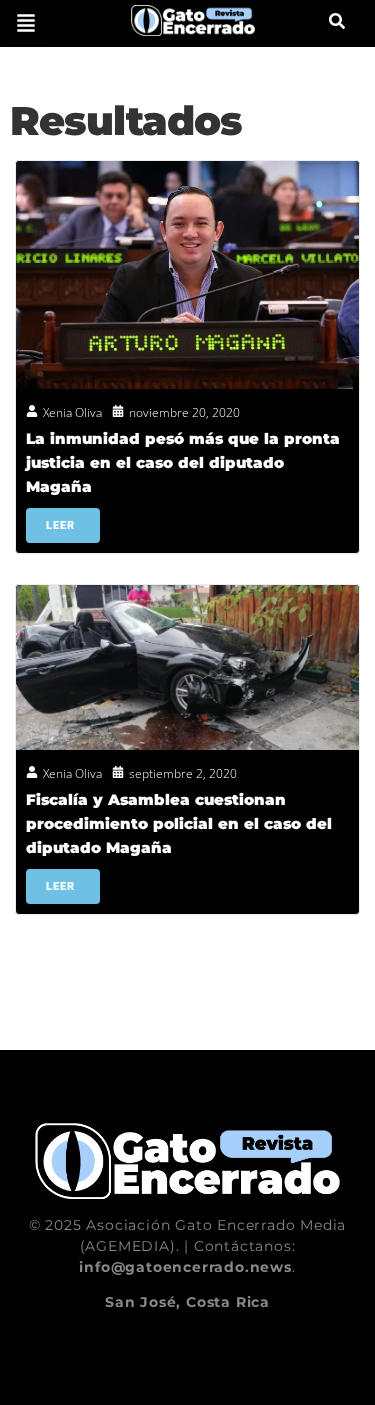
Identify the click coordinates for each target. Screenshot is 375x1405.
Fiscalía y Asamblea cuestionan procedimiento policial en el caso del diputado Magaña (179, 823)
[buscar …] (337, 23)
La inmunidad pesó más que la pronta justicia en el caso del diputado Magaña (183, 462)
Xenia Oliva (72, 412)
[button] (26, 23)
